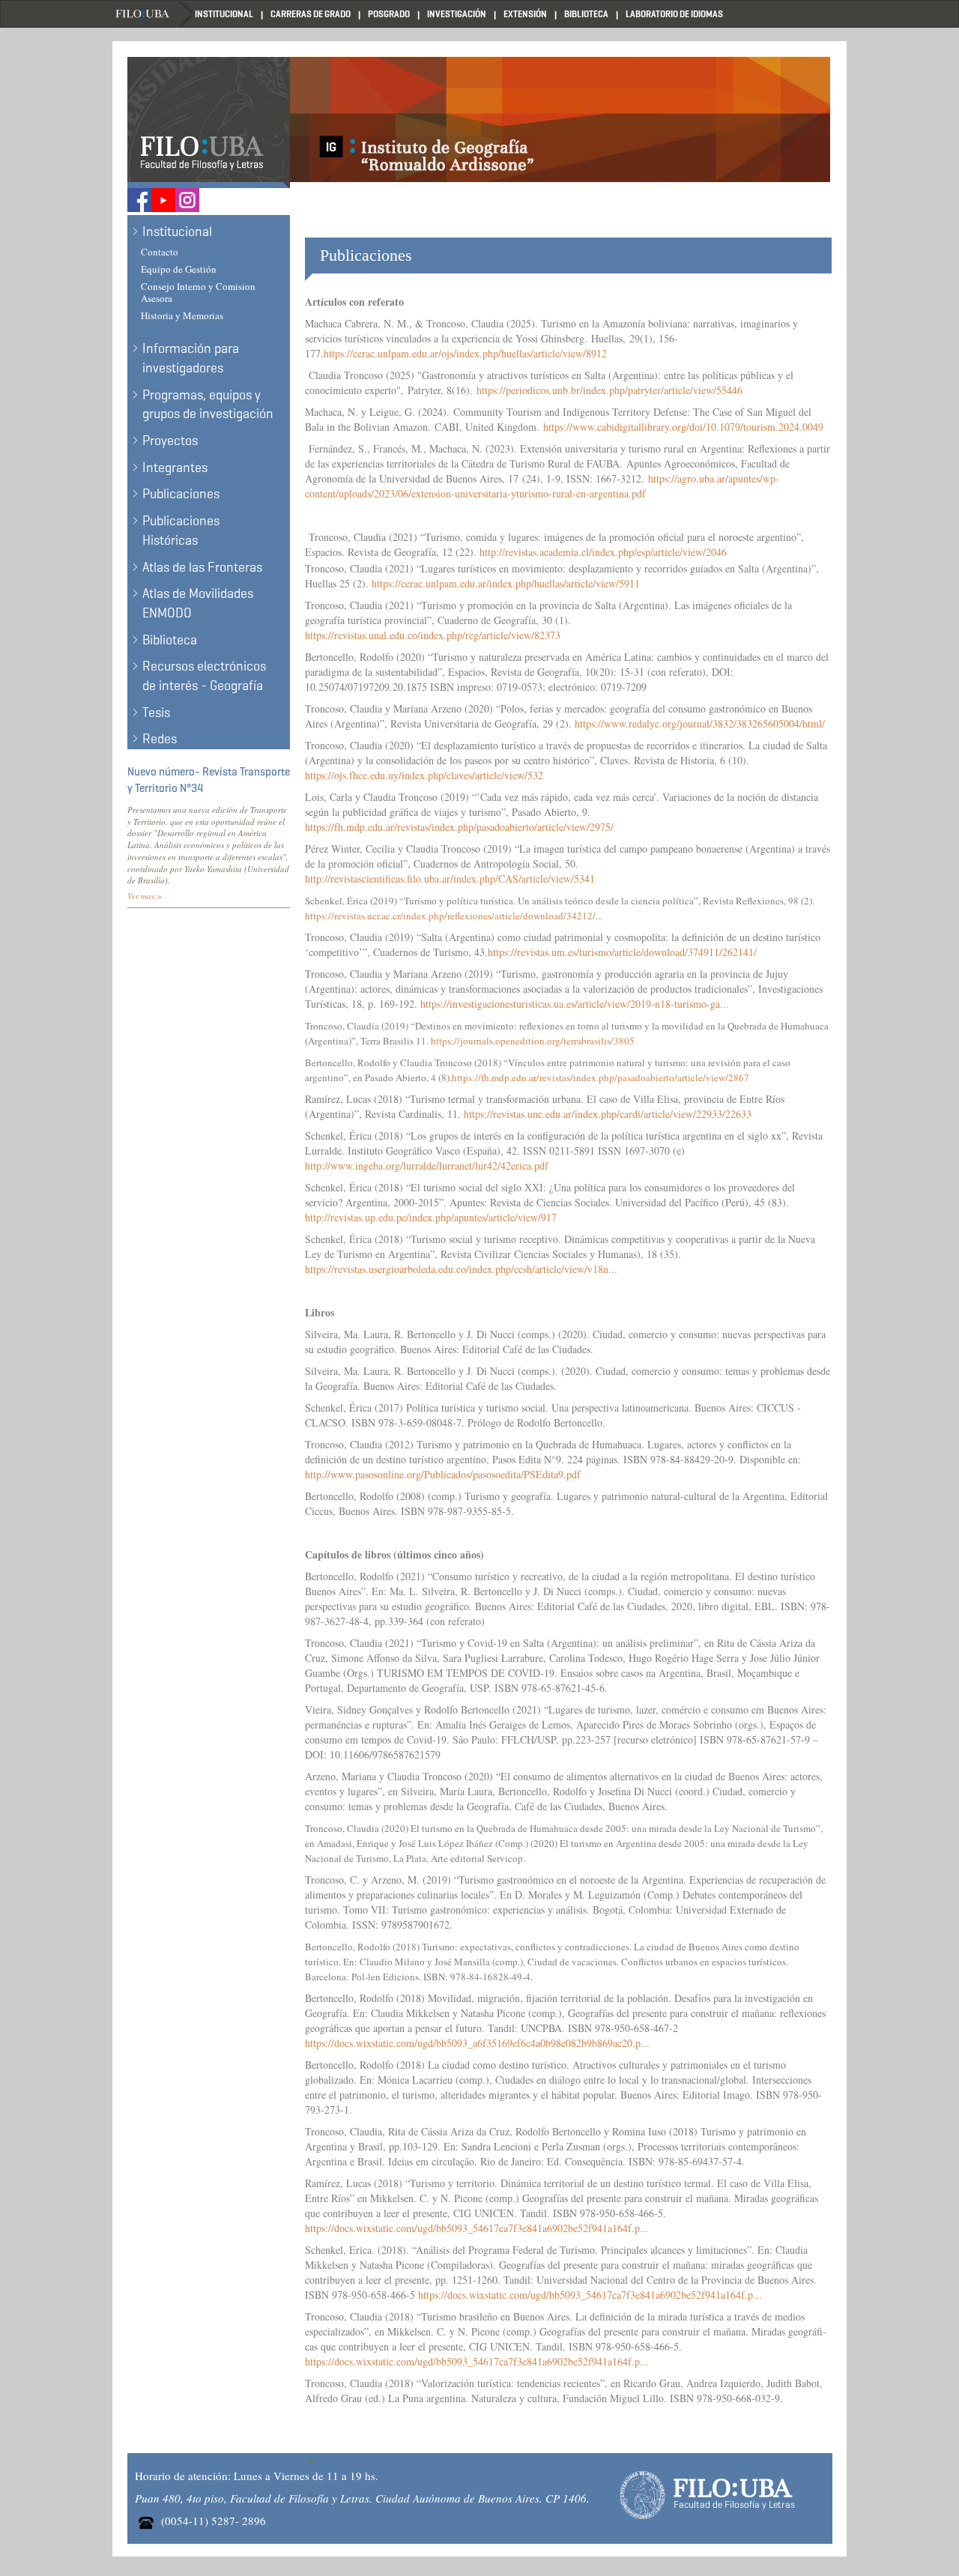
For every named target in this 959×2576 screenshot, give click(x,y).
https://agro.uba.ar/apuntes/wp (712, 478)
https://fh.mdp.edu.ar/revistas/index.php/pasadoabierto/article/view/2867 (600, 1077)
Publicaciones (181, 494)
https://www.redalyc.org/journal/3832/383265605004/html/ (702, 723)
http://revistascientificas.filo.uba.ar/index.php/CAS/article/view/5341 (452, 879)
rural (562, 493)
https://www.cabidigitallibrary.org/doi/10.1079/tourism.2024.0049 (683, 427)
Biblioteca (586, 14)
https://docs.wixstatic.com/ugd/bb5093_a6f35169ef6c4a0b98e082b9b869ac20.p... (477, 2043)
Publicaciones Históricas (181, 530)
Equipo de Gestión (179, 269)
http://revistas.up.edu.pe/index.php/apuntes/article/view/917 (431, 1217)
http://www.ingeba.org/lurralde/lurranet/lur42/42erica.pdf (427, 1165)
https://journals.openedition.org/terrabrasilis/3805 (534, 1041)
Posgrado (389, 14)
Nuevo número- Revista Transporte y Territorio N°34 (209, 780)
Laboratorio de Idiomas (674, 14)
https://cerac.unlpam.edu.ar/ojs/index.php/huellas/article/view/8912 (465, 353)
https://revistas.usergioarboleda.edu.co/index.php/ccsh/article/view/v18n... (461, 1269)
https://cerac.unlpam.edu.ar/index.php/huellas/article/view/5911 (508, 583)
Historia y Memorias (182, 315)
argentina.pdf (618, 493)
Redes (160, 739)
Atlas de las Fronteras (202, 567)
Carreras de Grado (311, 14)
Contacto (160, 252)
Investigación (457, 14)
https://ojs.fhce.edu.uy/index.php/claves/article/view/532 (426, 775)
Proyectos (170, 441)
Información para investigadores (191, 358)
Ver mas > (145, 896)
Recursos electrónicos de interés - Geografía (204, 676)
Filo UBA (154, 14)
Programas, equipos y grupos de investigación (208, 405)
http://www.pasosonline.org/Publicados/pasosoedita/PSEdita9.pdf (443, 1474)
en (581, 493)
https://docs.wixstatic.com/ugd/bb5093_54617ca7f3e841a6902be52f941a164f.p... (477, 2228)
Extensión (525, 14)
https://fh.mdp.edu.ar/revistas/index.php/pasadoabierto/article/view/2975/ (461, 827)
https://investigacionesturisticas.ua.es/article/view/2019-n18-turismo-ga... (575, 1004)
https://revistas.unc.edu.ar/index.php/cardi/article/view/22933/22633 (608, 1114)
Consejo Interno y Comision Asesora (198, 293)
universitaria (481, 493)
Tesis (156, 713)
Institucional (224, 14)
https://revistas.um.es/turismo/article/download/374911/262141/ (622, 952)
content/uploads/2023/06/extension (378, 493)
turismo (532, 493)
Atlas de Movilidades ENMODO (198, 603)
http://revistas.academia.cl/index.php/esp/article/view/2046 (605, 552)
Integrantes (175, 468)
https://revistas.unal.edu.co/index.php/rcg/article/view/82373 (435, 635)
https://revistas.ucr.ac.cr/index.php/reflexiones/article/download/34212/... (454, 916)
